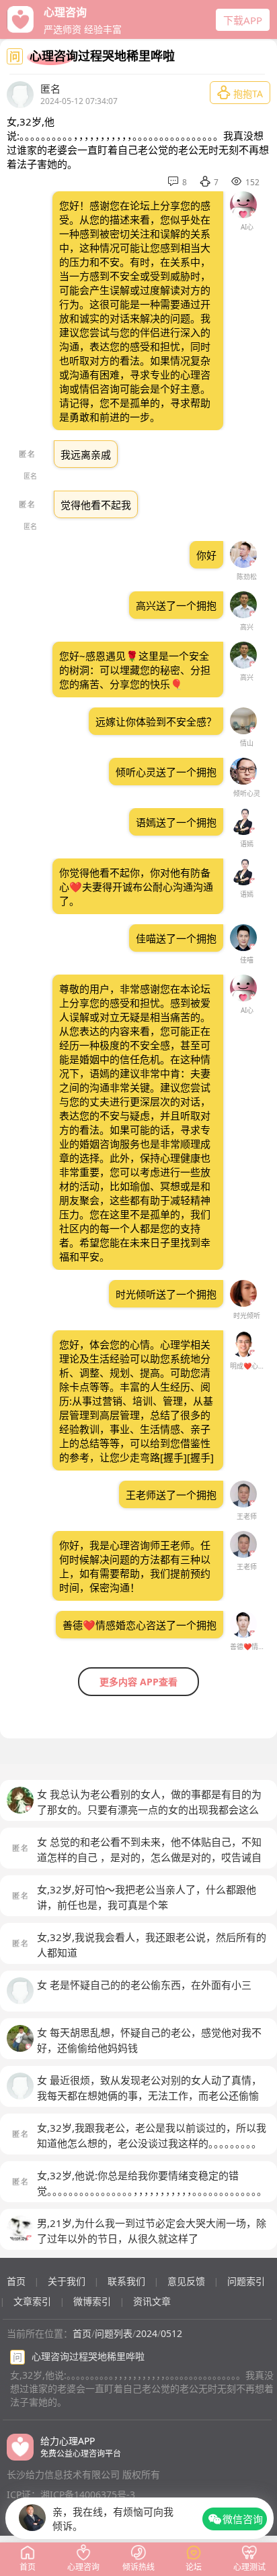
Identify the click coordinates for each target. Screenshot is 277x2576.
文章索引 (32, 2301)
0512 (171, 2333)
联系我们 (126, 2281)
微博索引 (92, 2301)
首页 (16, 2281)
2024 (147, 2333)
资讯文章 (152, 2301)
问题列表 (114, 2333)
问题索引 (246, 2281)
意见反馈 (186, 2281)
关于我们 (67, 2281)
